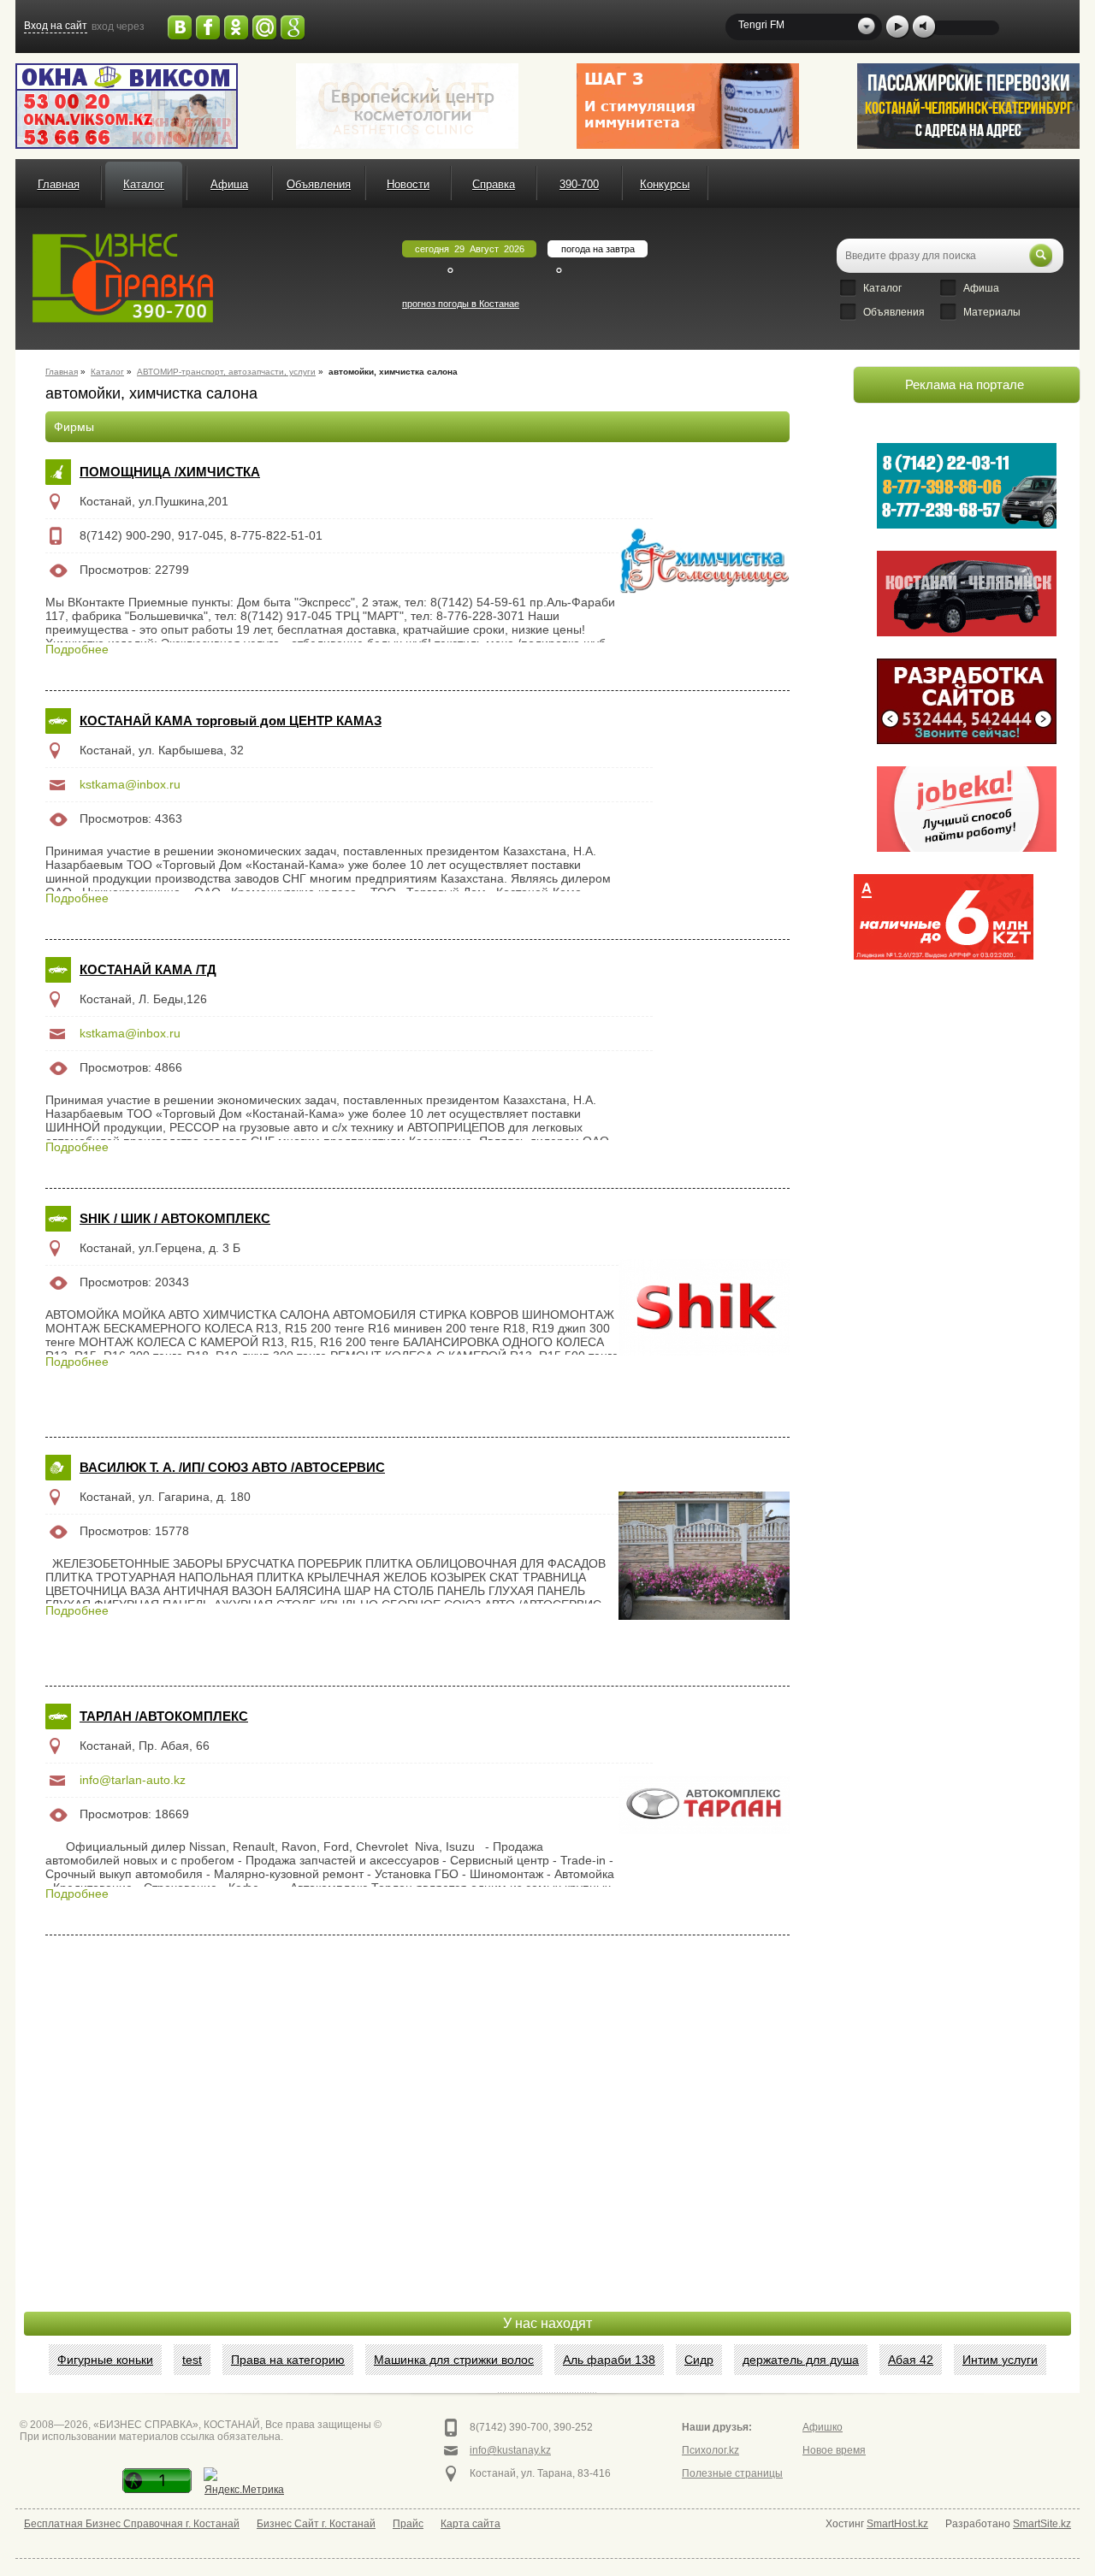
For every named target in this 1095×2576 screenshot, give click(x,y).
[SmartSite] (967, 701)
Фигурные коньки (105, 2360)
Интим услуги (1000, 2360)
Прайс (408, 2524)
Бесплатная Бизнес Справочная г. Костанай (132, 2524)
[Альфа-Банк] (944, 917)
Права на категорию (288, 2360)
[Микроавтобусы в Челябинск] (967, 594)
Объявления (319, 184)
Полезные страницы (732, 2473)
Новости (408, 184)
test (192, 2360)
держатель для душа (801, 2360)
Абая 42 (911, 2360)
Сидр (699, 2360)
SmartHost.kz (897, 2524)
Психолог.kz (710, 2450)
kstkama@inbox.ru (130, 784)
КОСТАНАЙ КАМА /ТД (148, 969)
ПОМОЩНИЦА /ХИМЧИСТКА (170, 472)
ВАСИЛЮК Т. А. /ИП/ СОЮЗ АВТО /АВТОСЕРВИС (232, 1467)
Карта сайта (471, 2524)
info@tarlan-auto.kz (133, 1780)
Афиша (229, 184)
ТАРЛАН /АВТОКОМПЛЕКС (164, 1716)
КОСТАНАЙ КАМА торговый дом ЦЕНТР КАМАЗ (231, 721)
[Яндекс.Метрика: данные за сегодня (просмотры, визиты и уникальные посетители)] (244, 2483)
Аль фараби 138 (609, 2360)
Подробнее (77, 649)
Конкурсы (665, 184)
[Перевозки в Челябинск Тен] (967, 486)
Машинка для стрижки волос (454, 2360)
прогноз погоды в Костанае (461, 304)
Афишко (823, 2427)
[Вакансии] (967, 809)
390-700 (579, 184)
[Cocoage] (407, 106)
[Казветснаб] (688, 106)
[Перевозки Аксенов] (968, 106)
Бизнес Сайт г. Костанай (316, 2524)
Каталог (144, 184)
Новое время (834, 2450)
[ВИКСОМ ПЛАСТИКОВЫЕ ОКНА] (127, 106)
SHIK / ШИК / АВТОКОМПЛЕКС (175, 1218)
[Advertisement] (944, 1055)
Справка (494, 184)
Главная (59, 184)
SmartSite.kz (1042, 2524)
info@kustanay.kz (510, 2450)
